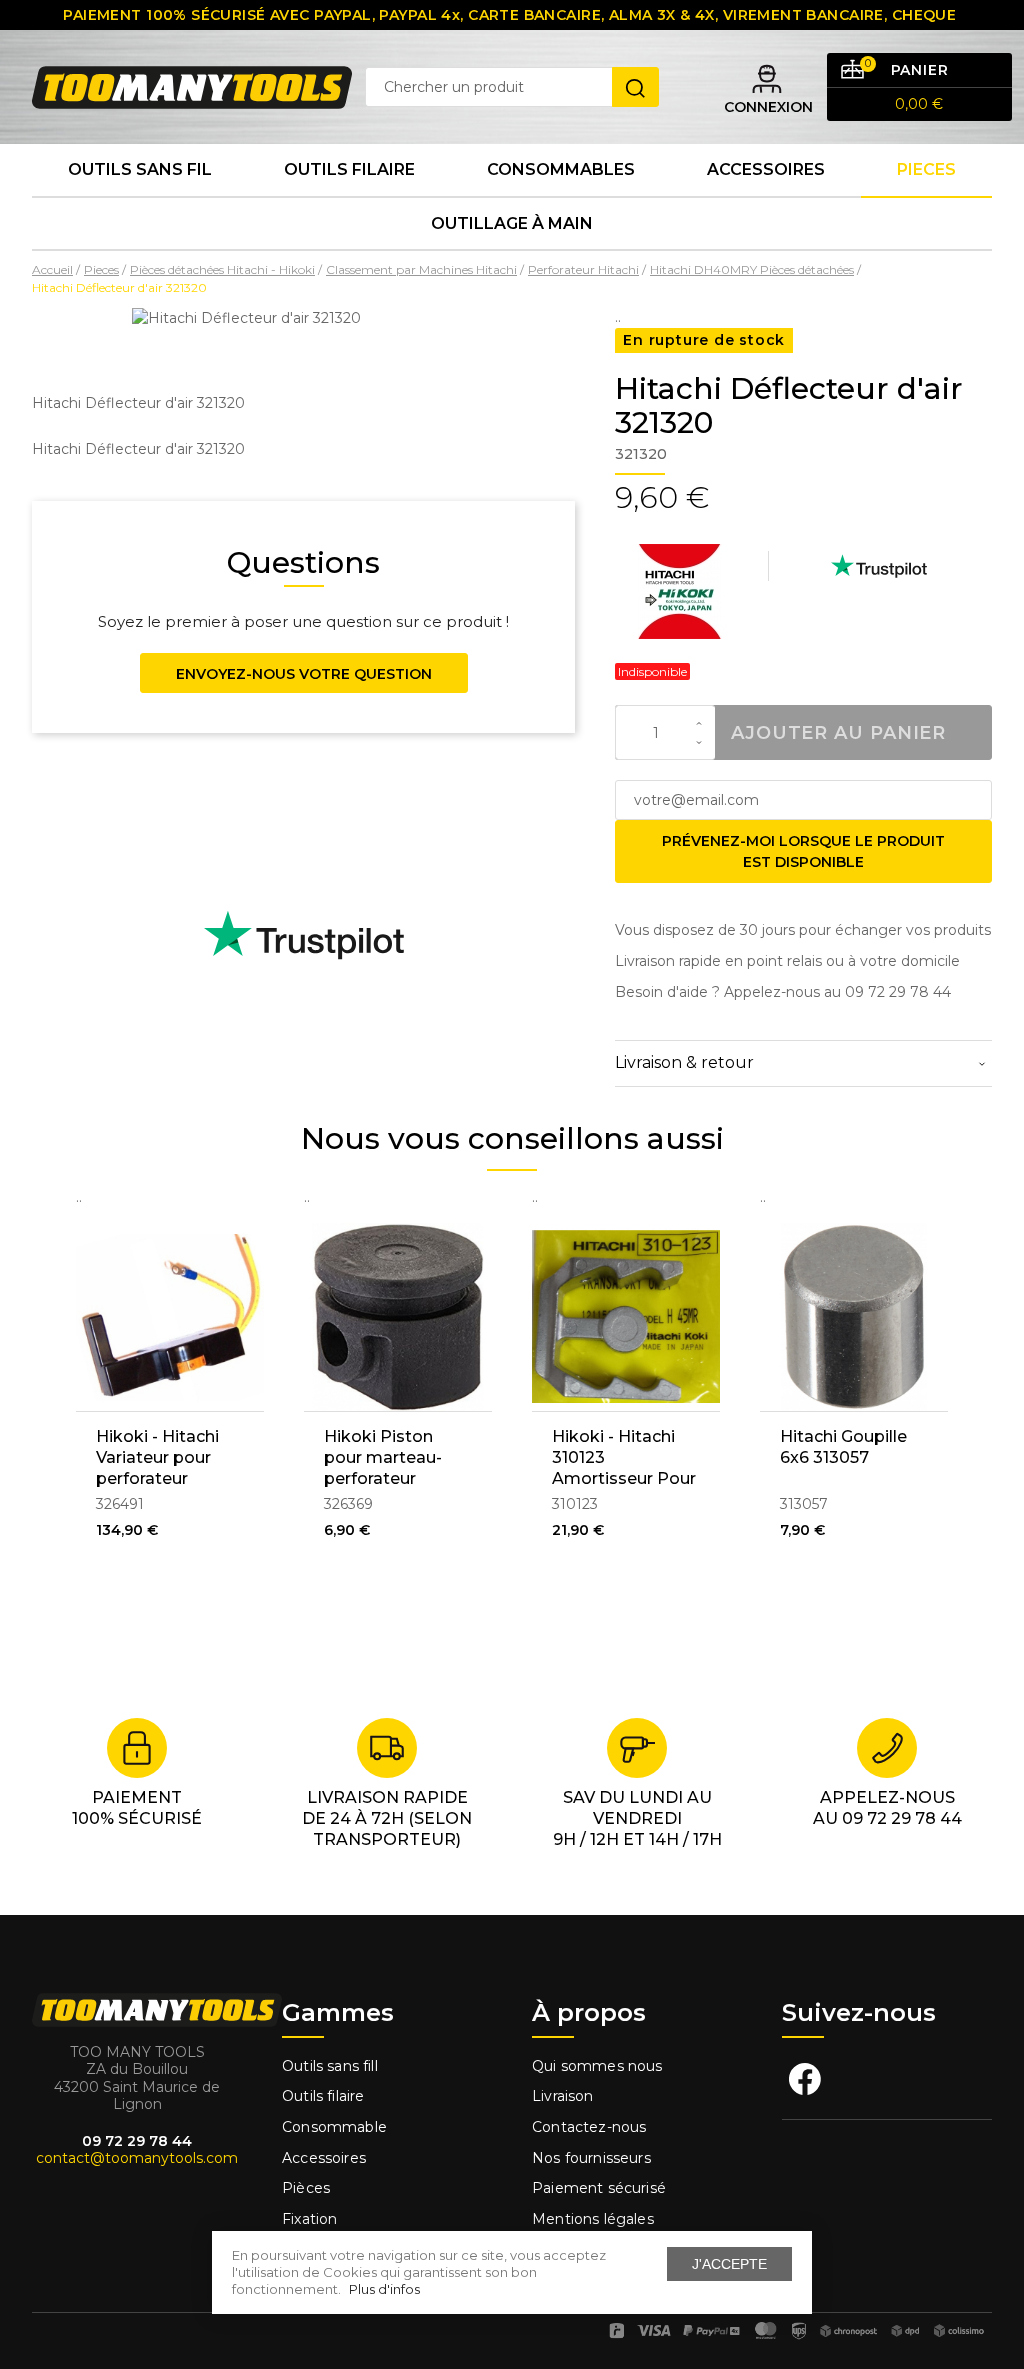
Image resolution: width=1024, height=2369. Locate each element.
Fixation (309, 2219)
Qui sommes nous (597, 2066)
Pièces (306, 2188)
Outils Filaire (349, 169)
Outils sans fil (140, 169)
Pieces (926, 169)
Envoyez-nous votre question (304, 674)
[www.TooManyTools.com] (192, 86)
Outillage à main (512, 223)
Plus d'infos (384, 2289)
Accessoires (766, 169)
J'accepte (729, 2264)
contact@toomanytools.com (137, 2158)
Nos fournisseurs (591, 2158)
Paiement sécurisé (599, 2188)
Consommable (334, 2127)
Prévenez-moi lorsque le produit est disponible (803, 851)
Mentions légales (595, 2219)
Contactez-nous (589, 2127)
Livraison (563, 2096)
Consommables (561, 169)
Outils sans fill (330, 2066)
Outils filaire (323, 2096)
